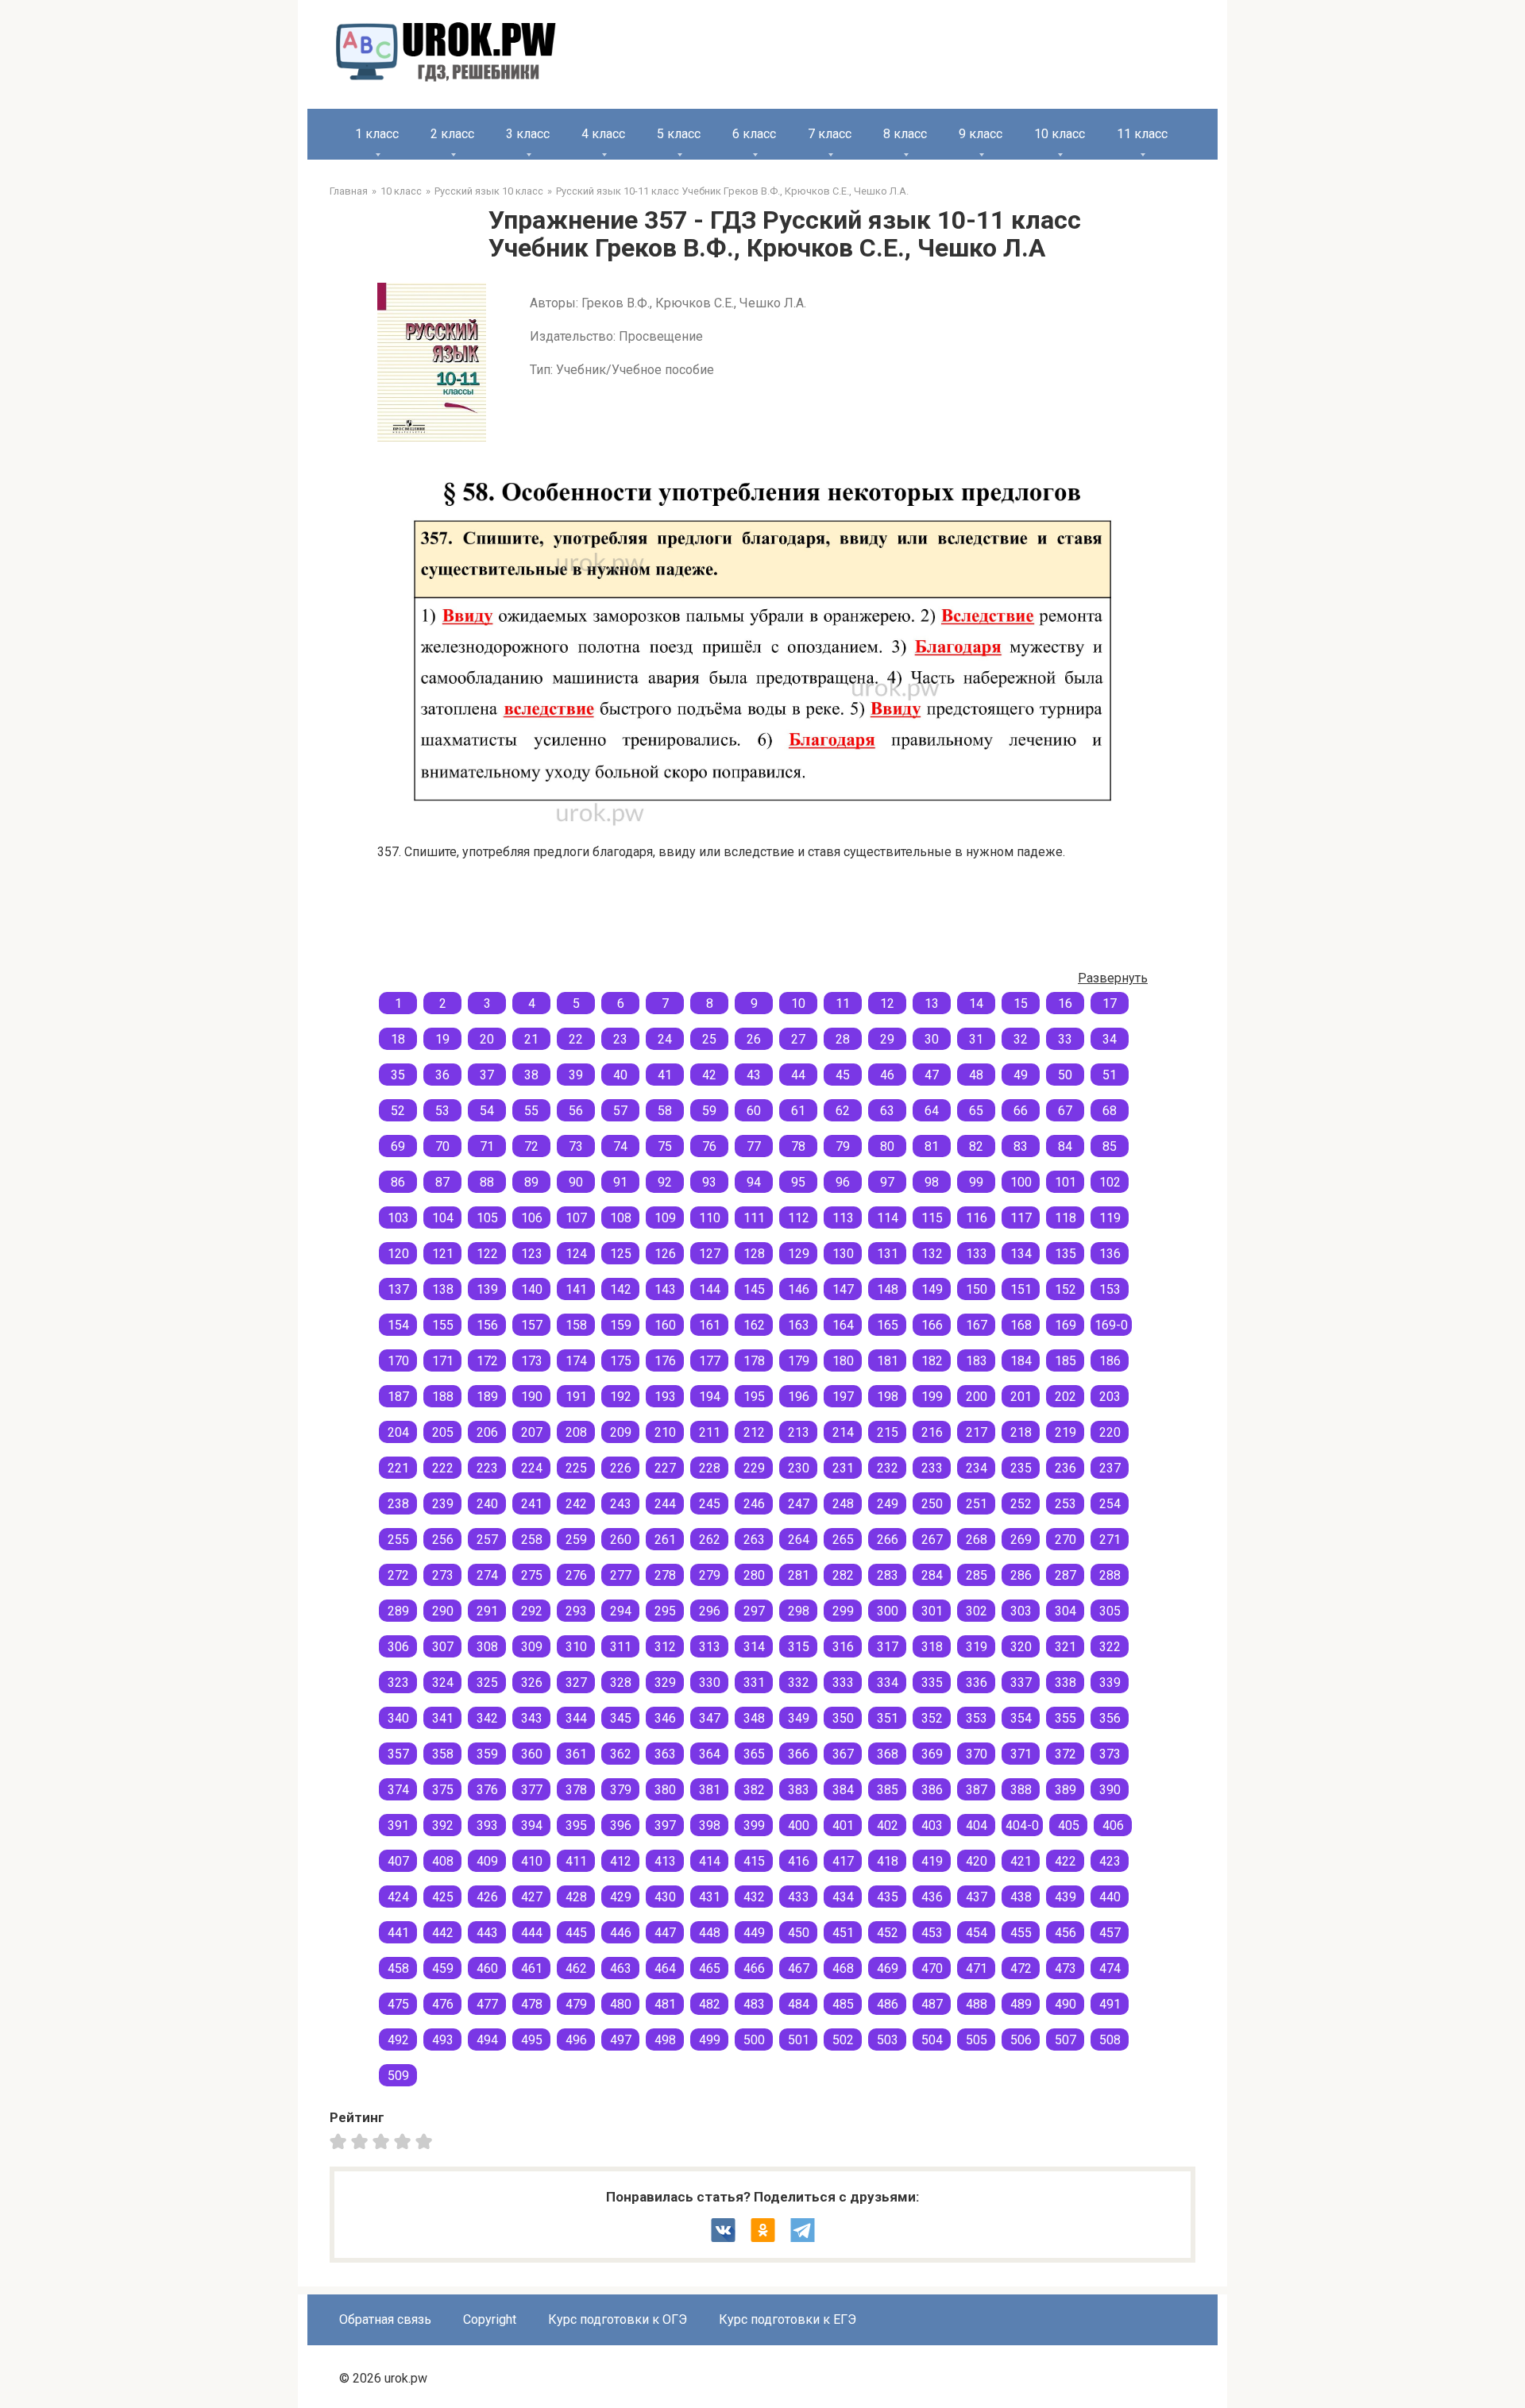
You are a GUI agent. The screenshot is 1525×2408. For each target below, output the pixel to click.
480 (621, 2004)
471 (977, 1968)
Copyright (490, 2319)
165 (888, 1325)
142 (621, 1289)
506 (1021, 2040)
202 (1066, 1397)
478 (532, 2004)
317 (888, 1647)
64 (932, 1111)
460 (487, 1968)
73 (576, 1146)
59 (709, 1111)
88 (487, 1182)
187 (398, 1397)
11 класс (1142, 134)
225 (576, 1468)
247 (799, 1504)
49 (1021, 1075)
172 (487, 1361)
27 (798, 1039)
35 (398, 1075)
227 (665, 1468)
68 (1110, 1111)
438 (1021, 1897)
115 (932, 1218)
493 (443, 2040)
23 (620, 1039)
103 (398, 1218)
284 (932, 1575)
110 (710, 1218)
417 (843, 1861)
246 (754, 1504)
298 (799, 1611)
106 (532, 1218)
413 (665, 1861)
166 (932, 1325)
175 (621, 1361)
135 (1066, 1254)
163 (799, 1325)
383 (799, 1790)
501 (799, 2040)
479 (576, 2004)
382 (754, 1790)
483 (754, 2004)
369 (932, 1754)
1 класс (377, 134)
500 (754, 2040)
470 (932, 1968)
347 (710, 1718)
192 (621, 1397)
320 (1021, 1647)
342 (487, 1718)
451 (843, 1933)
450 (799, 1933)
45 (843, 1075)
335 (932, 1683)
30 (932, 1039)
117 (1021, 1218)
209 (621, 1432)
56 (576, 1111)
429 (621, 1897)
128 (754, 1254)
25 (709, 1039)
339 (1110, 1683)
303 (1021, 1611)
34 (1110, 1039)
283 (888, 1575)
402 (888, 1825)
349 (799, 1718)
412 (621, 1861)
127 (710, 1254)
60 (754, 1111)
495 (532, 2040)
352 (932, 1718)
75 (665, 1146)
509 (398, 2076)
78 (798, 1146)
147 (843, 1289)
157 (532, 1325)
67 (1065, 1111)
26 (754, 1039)
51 (1110, 1075)
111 (754, 1218)
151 (1021, 1289)
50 (1065, 1075)
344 (576, 1718)
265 (843, 1540)
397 (665, 1825)
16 (1065, 1003)
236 (1066, 1468)
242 (576, 1504)
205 (443, 1432)
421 (1021, 1861)
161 (710, 1325)
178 (754, 1361)
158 (576, 1325)
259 (576, 1540)
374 (398, 1790)
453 (932, 1933)
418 (888, 1861)
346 (665, 1718)
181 (888, 1361)
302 (977, 1611)
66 (1021, 1111)
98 (932, 1182)
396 (621, 1825)
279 (710, 1575)
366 (799, 1754)
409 (487, 1861)
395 (576, 1825)
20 (487, 1039)
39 (576, 1075)
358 (443, 1754)
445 (576, 1933)
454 (977, 1933)
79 (843, 1146)
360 (532, 1754)
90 (576, 1182)
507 (1066, 2040)
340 (398, 1718)
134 (1021, 1254)
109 (665, 1218)
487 (932, 2004)
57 (620, 1111)
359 (487, 1754)
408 (443, 1861)
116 (977, 1218)
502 (843, 2040)
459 (443, 1968)
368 (888, 1754)
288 (1110, 1575)
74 (620, 1146)
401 (843, 1825)
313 (710, 1647)
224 (532, 1468)
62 (843, 1111)
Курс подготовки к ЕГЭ (788, 2319)
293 (576, 1611)
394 (532, 1825)
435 (888, 1897)
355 (1066, 1718)
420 (977, 1861)
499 (710, 2040)
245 (710, 1504)
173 (532, 1361)
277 (621, 1575)
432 (754, 1897)
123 (532, 1254)
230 (799, 1468)
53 (442, 1111)
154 (398, 1325)
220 (1110, 1432)
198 (888, 1397)
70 (442, 1146)
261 (665, 1540)
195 (754, 1397)
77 (754, 1146)
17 (1110, 1003)
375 (443, 1790)
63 (887, 1111)
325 (487, 1683)
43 (754, 1075)
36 (442, 1075)
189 (487, 1397)
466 (754, 1968)
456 (1066, 1933)
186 (1110, 1361)
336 (977, 1683)
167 (977, 1325)
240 (487, 1504)
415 (754, 1861)
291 (487, 1611)
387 (977, 1790)
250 (932, 1504)
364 (710, 1754)
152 (1066, 1289)
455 (1021, 1933)
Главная (349, 191)
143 (665, 1289)
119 (1110, 1218)
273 (443, 1575)
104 (443, 1218)
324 (443, 1683)
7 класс (830, 134)
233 (932, 1468)
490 (1066, 2004)
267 (932, 1540)
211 (710, 1432)
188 (443, 1397)
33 (1065, 1039)
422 (1066, 1861)
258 (532, 1540)
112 (799, 1218)
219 (1066, 1432)
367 (843, 1754)
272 (398, 1575)
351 (888, 1718)
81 (932, 1146)
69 (398, 1146)
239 (443, 1504)
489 (1021, 2004)
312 (665, 1647)
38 (531, 1075)
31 (976, 1039)
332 (799, 1683)
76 (709, 1146)
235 (1021, 1468)
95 (798, 1182)
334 (888, 1683)
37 (487, 1075)
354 (1021, 1718)
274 (487, 1575)
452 (888, 1933)
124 (576, 1254)
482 (710, 2004)
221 (398, 1468)
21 (531, 1039)
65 (976, 1111)
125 (621, 1254)
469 (888, 1968)
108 (621, 1218)
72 (531, 1146)
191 (576, 1397)
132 (932, 1254)
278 (665, 1575)
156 (487, 1325)
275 (532, 1575)
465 (710, 1968)
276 (576, 1575)
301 (932, 1611)
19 (442, 1039)
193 (665, 1397)
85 (1110, 1146)
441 (398, 1933)
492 (398, 2040)
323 (398, 1683)
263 (754, 1540)
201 (1021, 1397)
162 (754, 1325)
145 (754, 1289)
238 (398, 1504)
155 (443, 1325)
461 (532, 1968)
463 (621, 1968)
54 (487, 1111)
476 (443, 2004)
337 (1021, 1683)
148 (888, 1289)
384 (843, 1790)
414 (710, 1861)
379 (621, 1790)
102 (1110, 1182)
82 (976, 1146)
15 (1021, 1003)
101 (1066, 1182)
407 (398, 1861)
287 (1066, 1575)
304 (1066, 1611)
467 (799, 1968)
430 (665, 1897)
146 (799, 1289)
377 (532, 1790)
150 (977, 1289)
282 (843, 1575)
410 (532, 1861)
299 (843, 1611)
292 (532, 1611)
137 (398, 1289)
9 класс (981, 134)
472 (1021, 1968)
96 (843, 1182)
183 (977, 1361)
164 (843, 1325)
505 (977, 2040)
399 (754, 1825)
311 (621, 1647)
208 (576, 1432)
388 (1021, 1790)
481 (665, 2004)
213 (799, 1432)
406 (1113, 1825)
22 (576, 1039)
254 (1110, 1504)
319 (977, 1647)
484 (799, 2004)
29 (887, 1039)
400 (799, 1825)
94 (754, 1182)
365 (754, 1754)
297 (754, 1611)
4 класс (603, 134)
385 (888, 1790)
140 (532, 1289)
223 (487, 1468)
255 (398, 1540)
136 (1110, 1254)
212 (754, 1432)
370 (977, 1754)
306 (398, 1647)
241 (532, 1504)
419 (932, 1861)
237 (1110, 1468)
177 (710, 1361)
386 (932, 1790)
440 (1110, 1897)
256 (443, 1540)
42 (709, 1075)
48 (976, 1075)
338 (1066, 1683)
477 (487, 2004)
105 (487, 1218)
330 (710, 1683)
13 (932, 1003)
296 (710, 1611)
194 (710, 1397)
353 (977, 1718)
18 (398, 1039)
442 (443, 1933)
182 (932, 1361)
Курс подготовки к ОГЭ (618, 2319)
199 (932, 1397)
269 (1021, 1540)
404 (977, 1825)
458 (398, 1968)
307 (443, 1647)
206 (487, 1432)
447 (665, 1933)
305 (1110, 1611)
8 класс (905, 134)
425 (443, 1897)
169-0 (1111, 1325)
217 (977, 1432)
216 (932, 1432)
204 (398, 1432)
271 (1110, 1540)
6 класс (754, 134)
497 (621, 2040)
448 (710, 1933)
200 (977, 1397)
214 (843, 1432)
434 (843, 1897)
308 (487, 1647)
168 (1021, 1325)
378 (576, 1790)
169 (1066, 1325)
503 (888, 2040)
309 (532, 1647)
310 (576, 1647)
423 (1110, 1861)
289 (398, 1611)
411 (576, 1861)
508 (1110, 2040)
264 (799, 1540)
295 (665, 1611)
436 (932, 1897)
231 (843, 1468)
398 (710, 1825)
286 (1021, 1575)
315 (799, 1647)
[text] (426, 2141)
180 (843, 1361)
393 (487, 1825)
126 (665, 1254)
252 (1021, 1504)
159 (621, 1325)
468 (843, 1968)
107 (576, 1218)
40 (620, 1075)
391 (398, 1825)
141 (576, 1289)
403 (932, 1825)
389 (1066, 1790)
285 (977, 1575)
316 (843, 1647)
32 (1021, 1039)
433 (799, 1897)
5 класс (679, 134)
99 (976, 1182)
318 (932, 1647)
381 (710, 1790)
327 (576, 1683)
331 (754, 1683)
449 (754, 1933)
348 (754, 1718)
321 (1066, 1647)
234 (977, 1468)
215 (888, 1432)
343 (532, 1718)
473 (1066, 1968)
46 (887, 1075)
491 (1110, 2004)
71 (487, 1146)
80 (887, 1146)
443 (487, 1933)
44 (798, 1075)
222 (443, 1468)
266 (888, 1540)
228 (710, 1468)
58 (665, 1111)
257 (487, 1540)
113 (843, 1218)
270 (1066, 1540)
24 (665, 1039)
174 (576, 1361)
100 (1021, 1182)
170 (398, 1361)
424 (398, 1897)
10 (798, 1003)
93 (709, 1182)
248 (843, 1504)
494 (487, 2040)
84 (1065, 1146)
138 (443, 1289)
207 (532, 1432)
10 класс (1060, 134)
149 (932, 1289)
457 (1110, 1933)
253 (1066, 1504)
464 (665, 1968)
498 (665, 2040)
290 (443, 1611)
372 (1066, 1754)
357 (398, 1754)
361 (576, 1754)
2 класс (452, 134)
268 (977, 1540)
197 (843, 1397)
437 (977, 1897)
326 (532, 1683)
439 (1066, 1897)
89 (531, 1182)
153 (1110, 1289)
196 (799, 1397)
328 (621, 1683)
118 (1066, 1218)
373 (1110, 1754)
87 (442, 1182)
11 (843, 1003)
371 (1021, 1754)
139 (487, 1289)
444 (532, 1933)
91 (620, 1182)
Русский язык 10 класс (489, 191)
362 (621, 1754)
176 (665, 1361)
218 (1021, 1432)
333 (843, 1683)
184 (1021, 1361)
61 (798, 1111)
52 (398, 1111)
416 (799, 1861)
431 (710, 1897)
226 (621, 1468)
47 (932, 1075)
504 (932, 2040)
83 (1021, 1146)
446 (621, 1933)
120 (398, 1254)
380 (665, 1790)
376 (487, 1790)
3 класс (528, 134)
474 (1110, 1968)
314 (754, 1647)
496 (576, 2040)
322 (1110, 1647)
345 (621, 1718)
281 (799, 1575)
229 (754, 1468)
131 (888, 1254)
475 (398, 2004)
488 (977, 2004)
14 (976, 1003)
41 (665, 1075)
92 (665, 1182)
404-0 (1022, 1825)
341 (443, 1718)
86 (398, 1182)
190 (532, 1397)
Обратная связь (385, 2319)
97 (887, 1182)
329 (665, 1683)
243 (621, 1504)
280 (754, 1575)
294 (621, 1611)
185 (1066, 1361)
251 (977, 1504)
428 (576, 1897)
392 (443, 1825)
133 (977, 1254)
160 (665, 1325)
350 (843, 1718)
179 (799, 1361)
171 (443, 1361)
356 (1110, 1718)
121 (443, 1254)
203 (1110, 1397)
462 (576, 1968)
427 (532, 1897)
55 (531, 1111)
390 (1110, 1790)
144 (710, 1289)
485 (843, 2004)
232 (888, 1468)
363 (665, 1754)
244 (665, 1504)
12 (887, 1003)
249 (888, 1504)
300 (888, 1611)
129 (799, 1254)
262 (710, 1540)
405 (1069, 1825)
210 (665, 1432)
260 (621, 1540)
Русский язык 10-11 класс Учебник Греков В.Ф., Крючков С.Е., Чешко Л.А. (732, 191)
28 (843, 1039)
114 (888, 1218)
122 (487, 1254)
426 (487, 1897)
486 (888, 2004)
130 (843, 1254)
